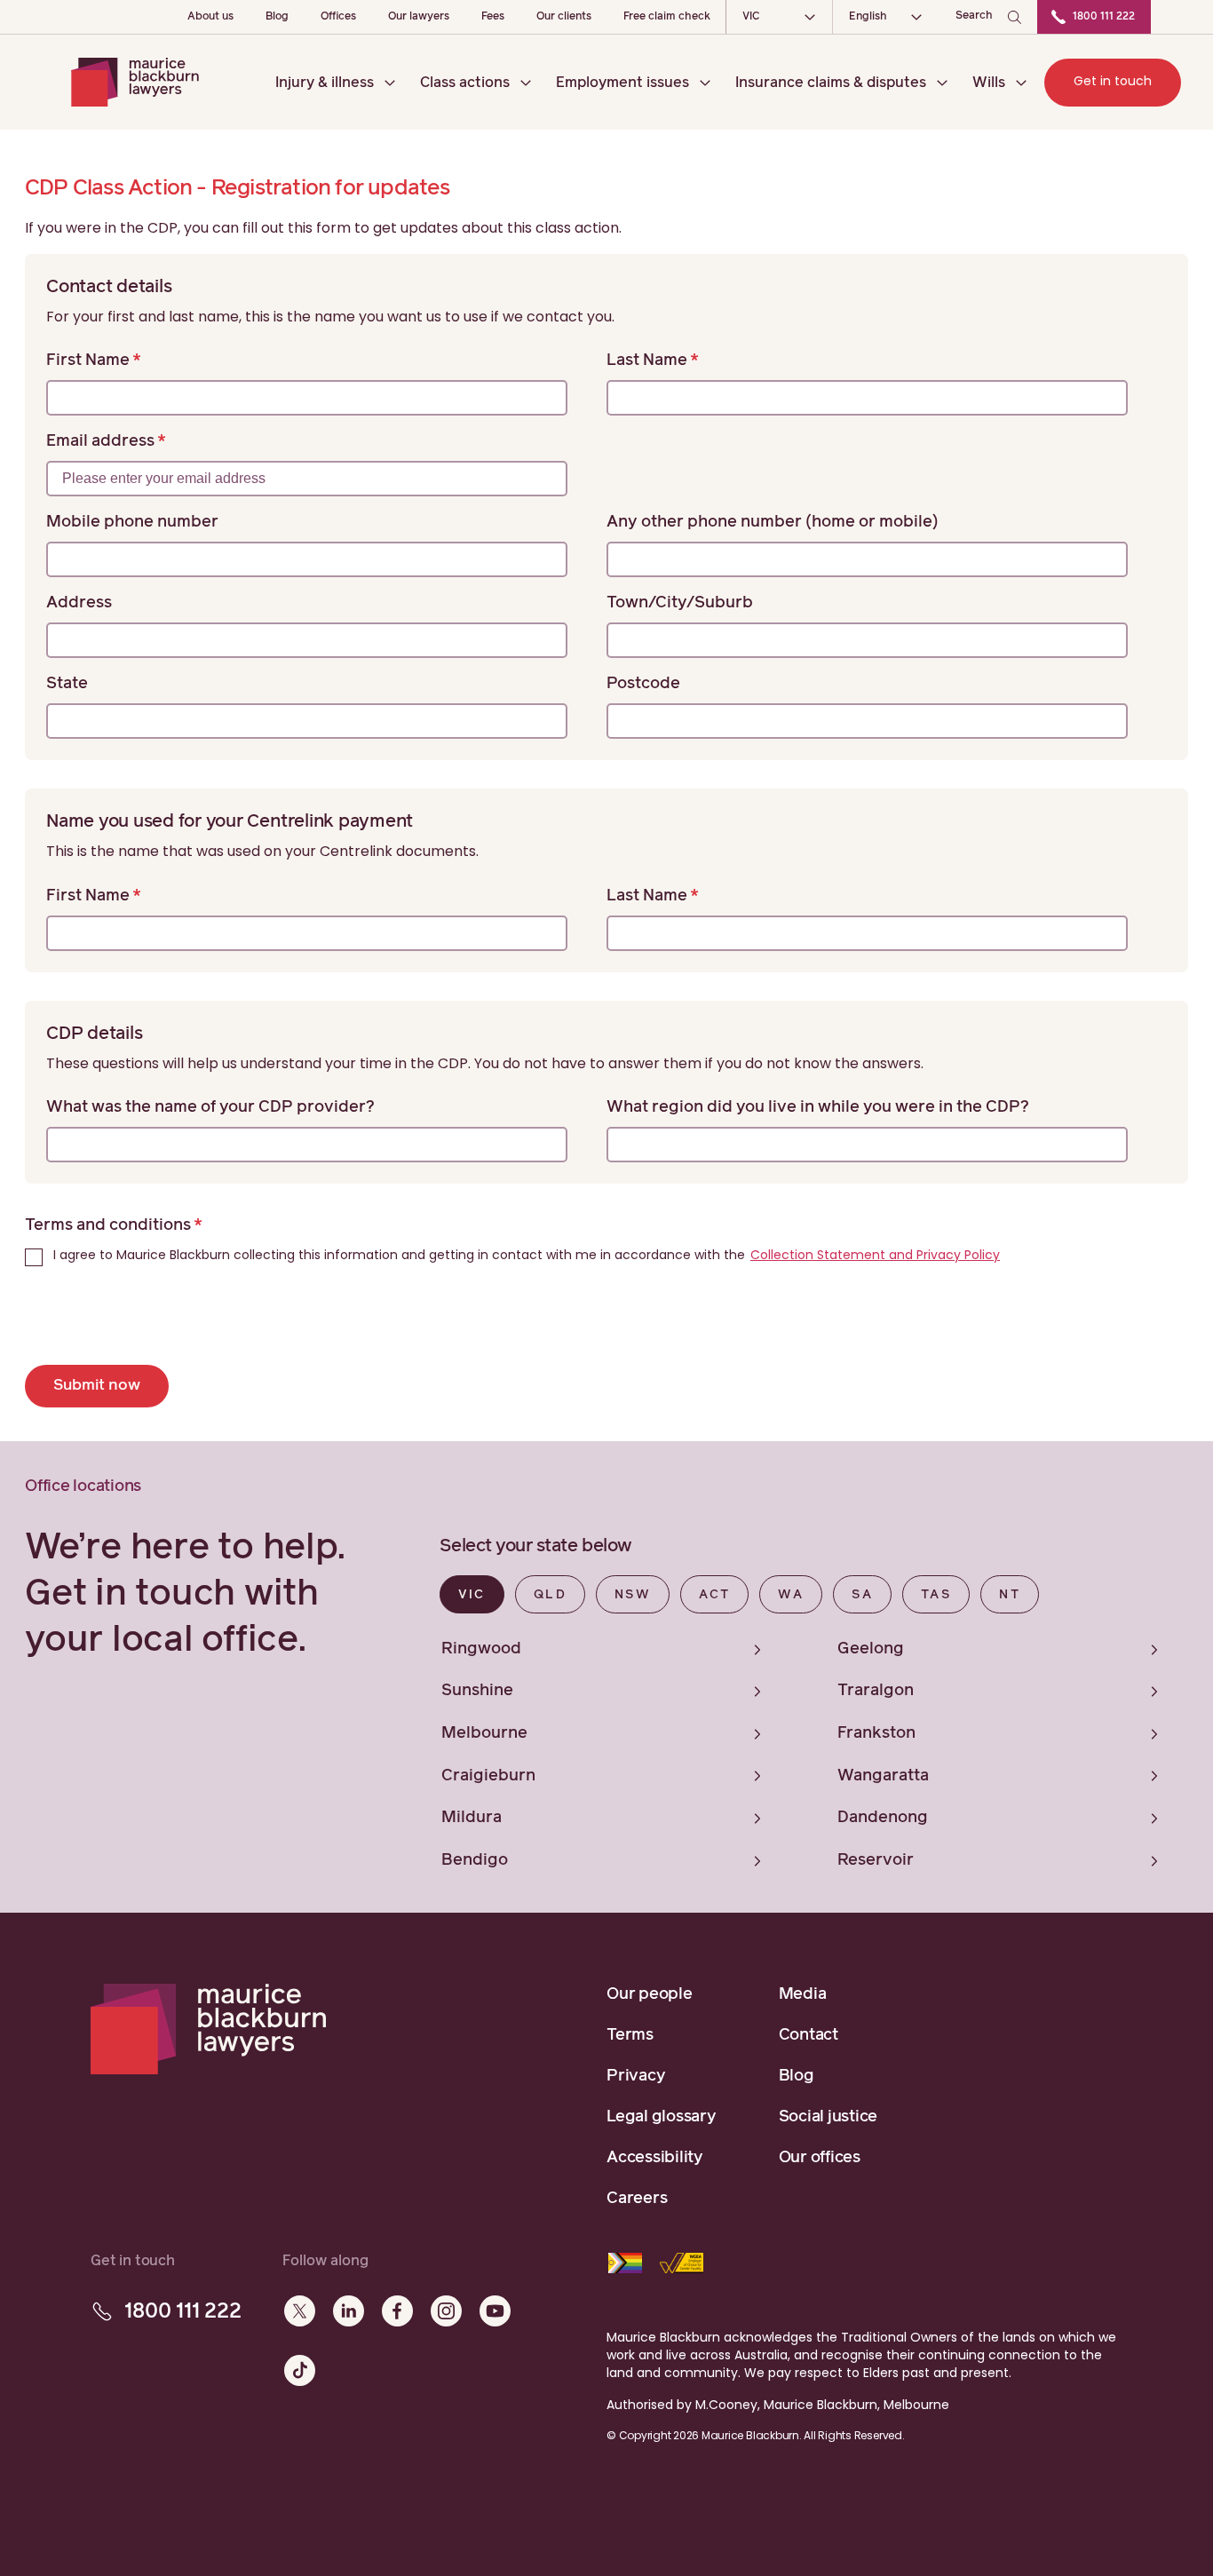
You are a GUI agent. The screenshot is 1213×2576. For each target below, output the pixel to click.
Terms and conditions (108, 1225)
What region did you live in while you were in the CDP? (818, 1107)
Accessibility (655, 2158)
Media (803, 1994)
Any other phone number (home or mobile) (773, 522)
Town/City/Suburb (680, 603)
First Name (88, 361)
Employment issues (622, 83)
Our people (650, 1994)
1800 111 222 (1104, 17)
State (67, 684)
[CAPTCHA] (160, 1324)
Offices (338, 17)
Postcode (643, 684)
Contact (809, 2035)
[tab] (472, 1594)
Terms (630, 2035)
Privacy (636, 2076)
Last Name (647, 361)
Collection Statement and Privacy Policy (875, 1255)
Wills (989, 83)
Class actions (465, 83)
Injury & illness (325, 83)
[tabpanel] (814, 1751)
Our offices (820, 2158)
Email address (100, 441)
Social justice (828, 2117)
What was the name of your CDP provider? (210, 1107)
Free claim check (667, 17)
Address (79, 603)
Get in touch (1113, 81)
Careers (637, 2199)
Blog (277, 17)
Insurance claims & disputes (831, 83)
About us (210, 17)
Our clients (564, 17)
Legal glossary (662, 2117)
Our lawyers (419, 17)
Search (974, 16)
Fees (493, 17)
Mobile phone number (132, 522)
